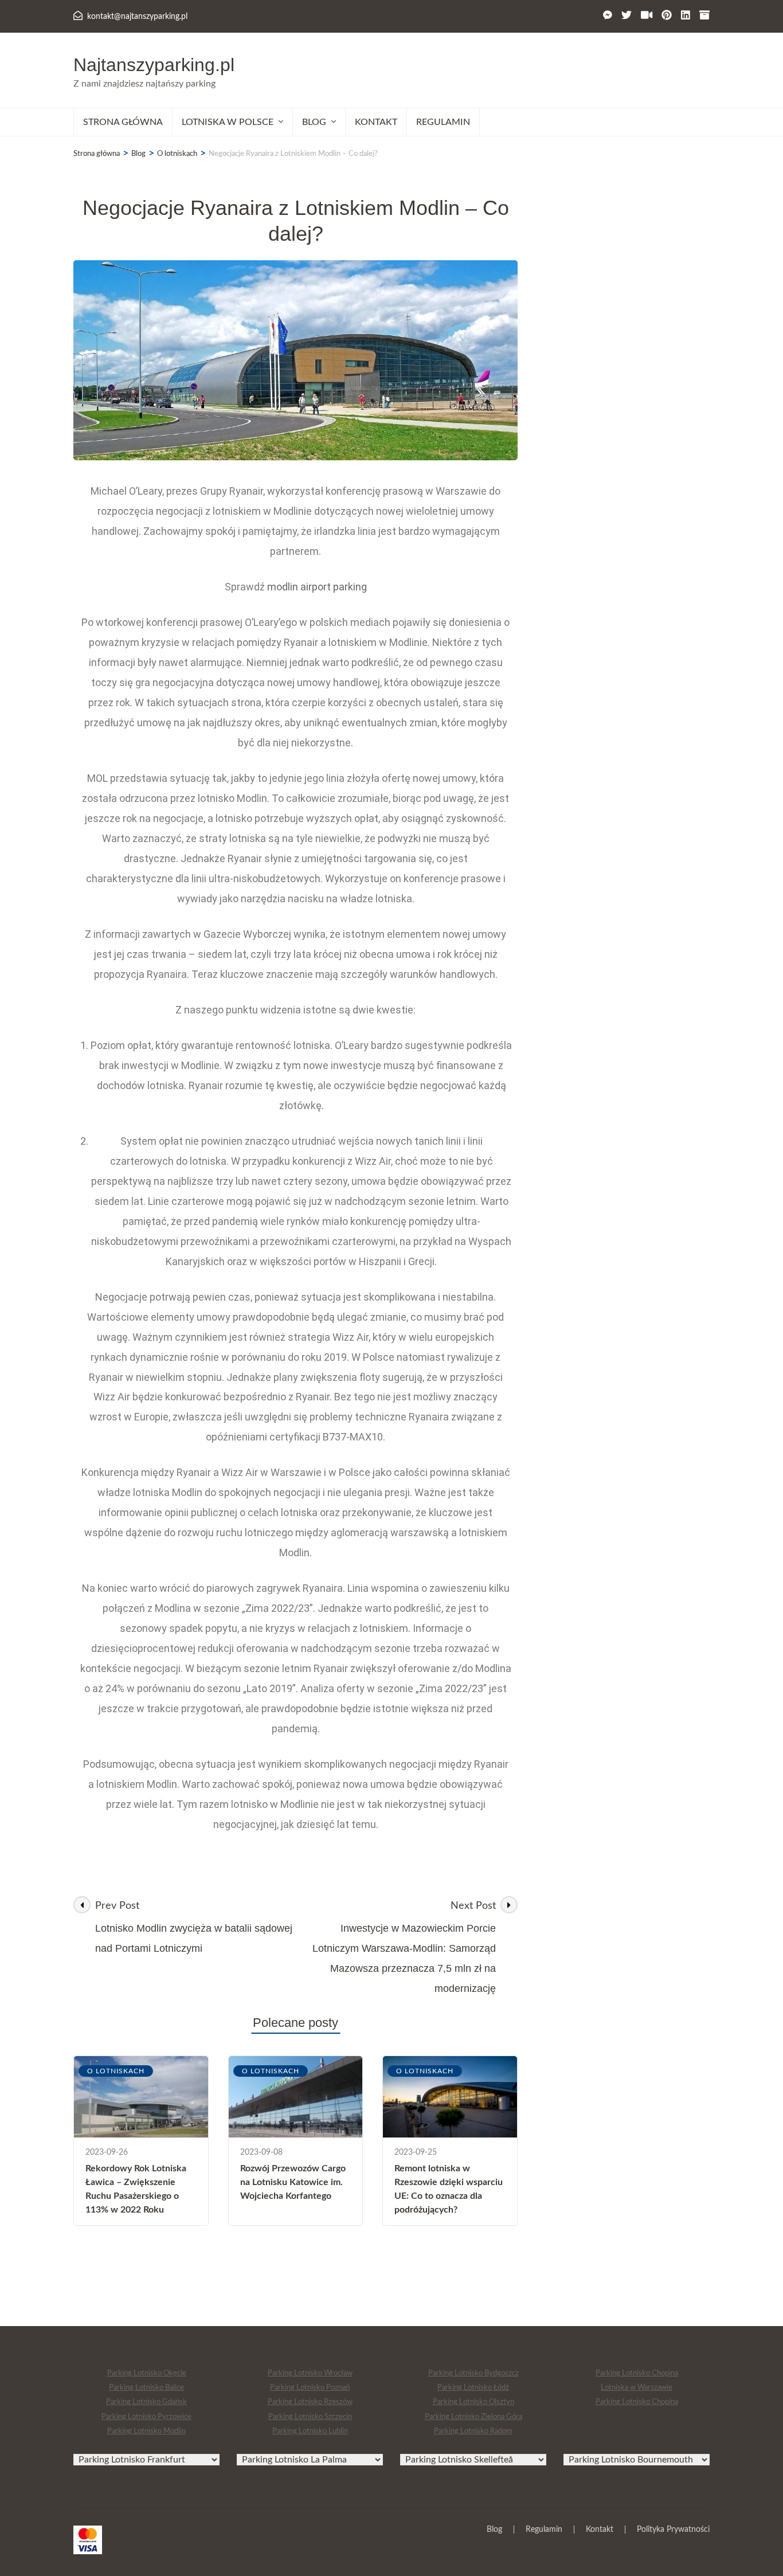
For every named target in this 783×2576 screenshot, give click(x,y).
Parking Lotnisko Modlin (146, 2431)
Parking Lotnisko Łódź (473, 2388)
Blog (494, 2530)
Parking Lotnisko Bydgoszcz (473, 2373)
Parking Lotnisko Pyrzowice (146, 2417)
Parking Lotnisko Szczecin (310, 2417)
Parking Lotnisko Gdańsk (146, 2402)
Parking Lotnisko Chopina (637, 2373)
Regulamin (443, 122)
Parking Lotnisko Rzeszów (310, 2402)
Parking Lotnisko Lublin (310, 2431)
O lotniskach (116, 2071)
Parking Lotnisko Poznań (310, 2388)
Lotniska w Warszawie (637, 2388)
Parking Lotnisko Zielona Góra (473, 2417)
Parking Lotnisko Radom (473, 2431)
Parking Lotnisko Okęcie (147, 2373)
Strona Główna (123, 122)
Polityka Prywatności (673, 2530)
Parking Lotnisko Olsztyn (473, 2402)
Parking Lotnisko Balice (146, 2388)
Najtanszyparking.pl (154, 65)
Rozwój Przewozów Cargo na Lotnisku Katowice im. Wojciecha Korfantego (293, 2182)
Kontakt (376, 122)
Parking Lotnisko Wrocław (310, 2373)
